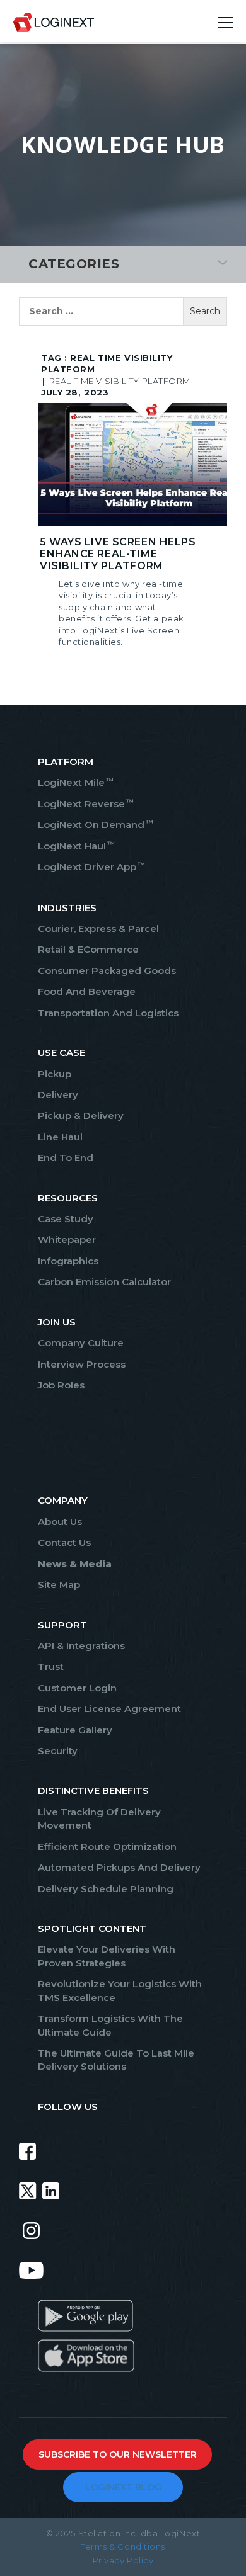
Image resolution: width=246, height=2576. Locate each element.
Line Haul (60, 1137)
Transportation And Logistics (108, 1013)
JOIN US (57, 1322)
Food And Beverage (87, 991)
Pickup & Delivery (81, 1115)
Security (58, 1751)
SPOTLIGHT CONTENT (92, 1928)
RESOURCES (68, 1198)
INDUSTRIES (67, 908)
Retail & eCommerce (88, 949)
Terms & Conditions (123, 2546)
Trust (51, 1666)
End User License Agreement (109, 1709)
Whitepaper (67, 1240)
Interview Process (82, 1364)
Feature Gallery (75, 1730)
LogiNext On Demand (95, 825)
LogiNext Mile (75, 782)
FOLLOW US (68, 2107)
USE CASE (61, 1053)
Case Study (66, 1219)
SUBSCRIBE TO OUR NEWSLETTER (118, 2454)
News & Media (75, 1564)
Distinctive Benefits (93, 1790)
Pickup (55, 1074)
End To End (66, 1158)
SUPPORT (62, 1625)
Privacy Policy (123, 2560)
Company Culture (81, 1343)
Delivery (58, 1095)
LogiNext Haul (76, 846)
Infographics (68, 1261)
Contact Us (64, 1542)
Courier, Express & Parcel (98, 928)
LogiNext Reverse (85, 804)
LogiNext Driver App (91, 867)
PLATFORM (66, 762)
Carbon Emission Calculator (104, 1282)
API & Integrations (81, 1646)
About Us (60, 1522)
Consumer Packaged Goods (107, 971)
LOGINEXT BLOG (123, 2487)
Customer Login (77, 1688)
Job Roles (61, 1385)
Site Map (59, 1585)
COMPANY (63, 1500)
